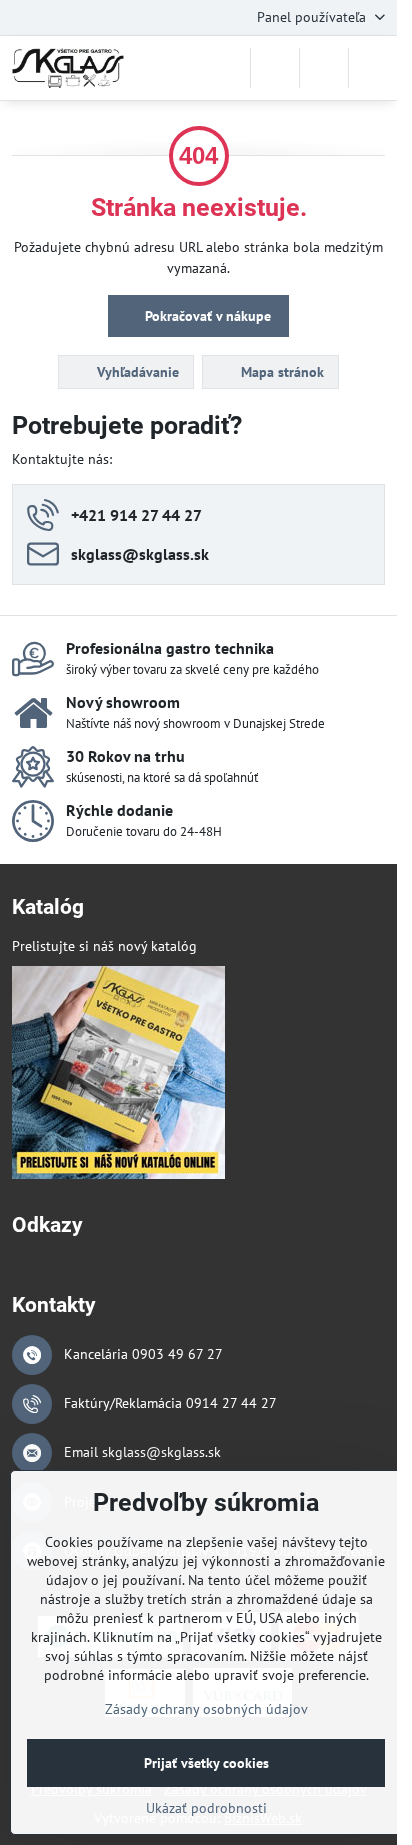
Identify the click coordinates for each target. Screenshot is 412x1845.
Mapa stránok (280, 372)
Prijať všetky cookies (206, 1763)
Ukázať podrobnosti (206, 1808)
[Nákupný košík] (324, 68)
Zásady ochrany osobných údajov (206, 1709)
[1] (118, 1174)
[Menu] (373, 68)
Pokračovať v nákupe (206, 316)
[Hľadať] (275, 68)
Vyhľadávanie (136, 372)
